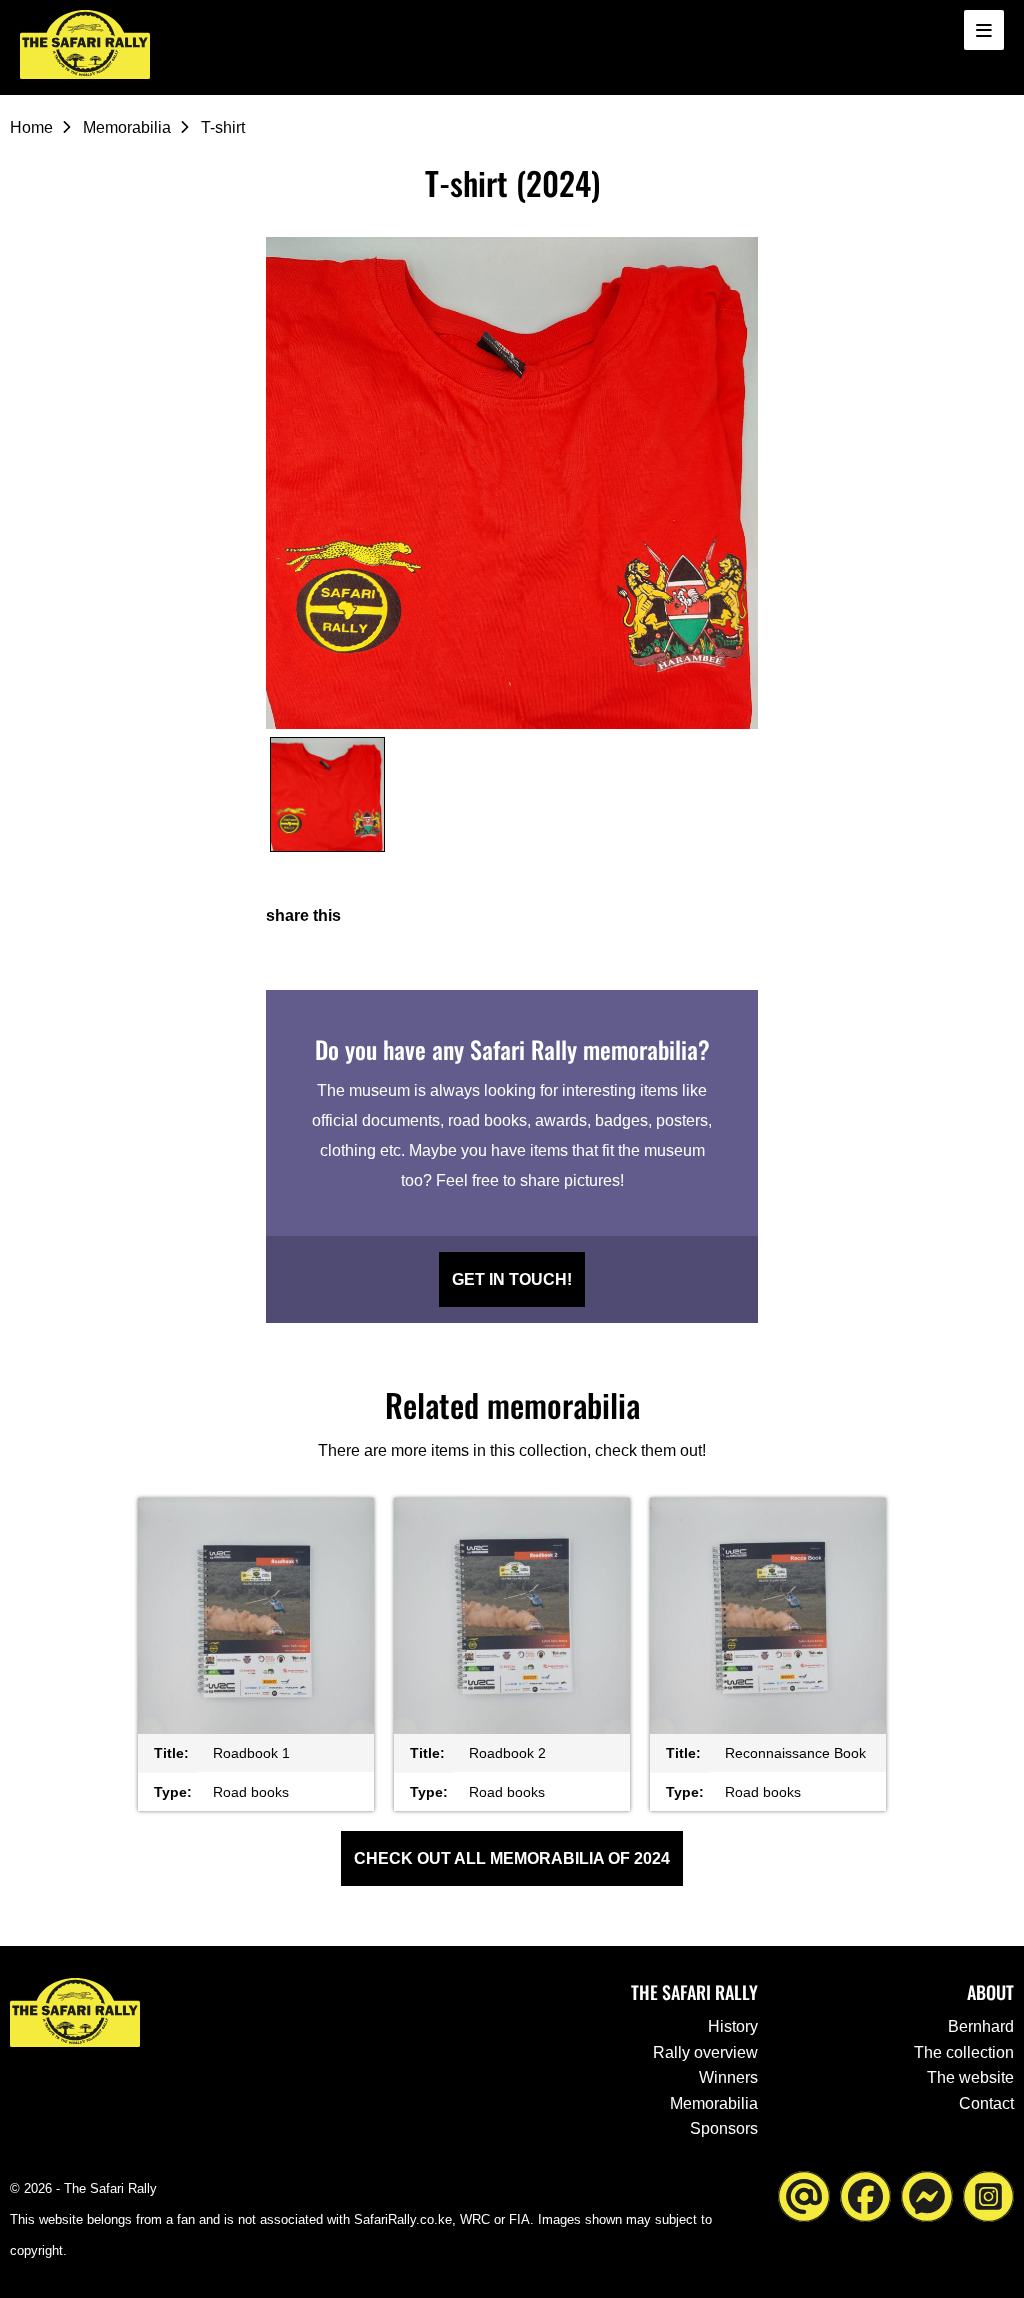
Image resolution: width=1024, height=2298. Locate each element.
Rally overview (705, 2052)
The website (970, 2077)
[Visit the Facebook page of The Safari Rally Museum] (866, 2195)
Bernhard (981, 2026)
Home (31, 127)
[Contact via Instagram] (989, 2195)
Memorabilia (127, 127)
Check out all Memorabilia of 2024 (512, 1858)
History (733, 2026)
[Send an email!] (804, 2195)
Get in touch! (512, 1279)
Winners (728, 2077)
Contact (986, 2103)
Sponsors (724, 2128)
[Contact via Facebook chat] (927, 2195)
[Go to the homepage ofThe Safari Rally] (85, 44)
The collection (964, 2052)
